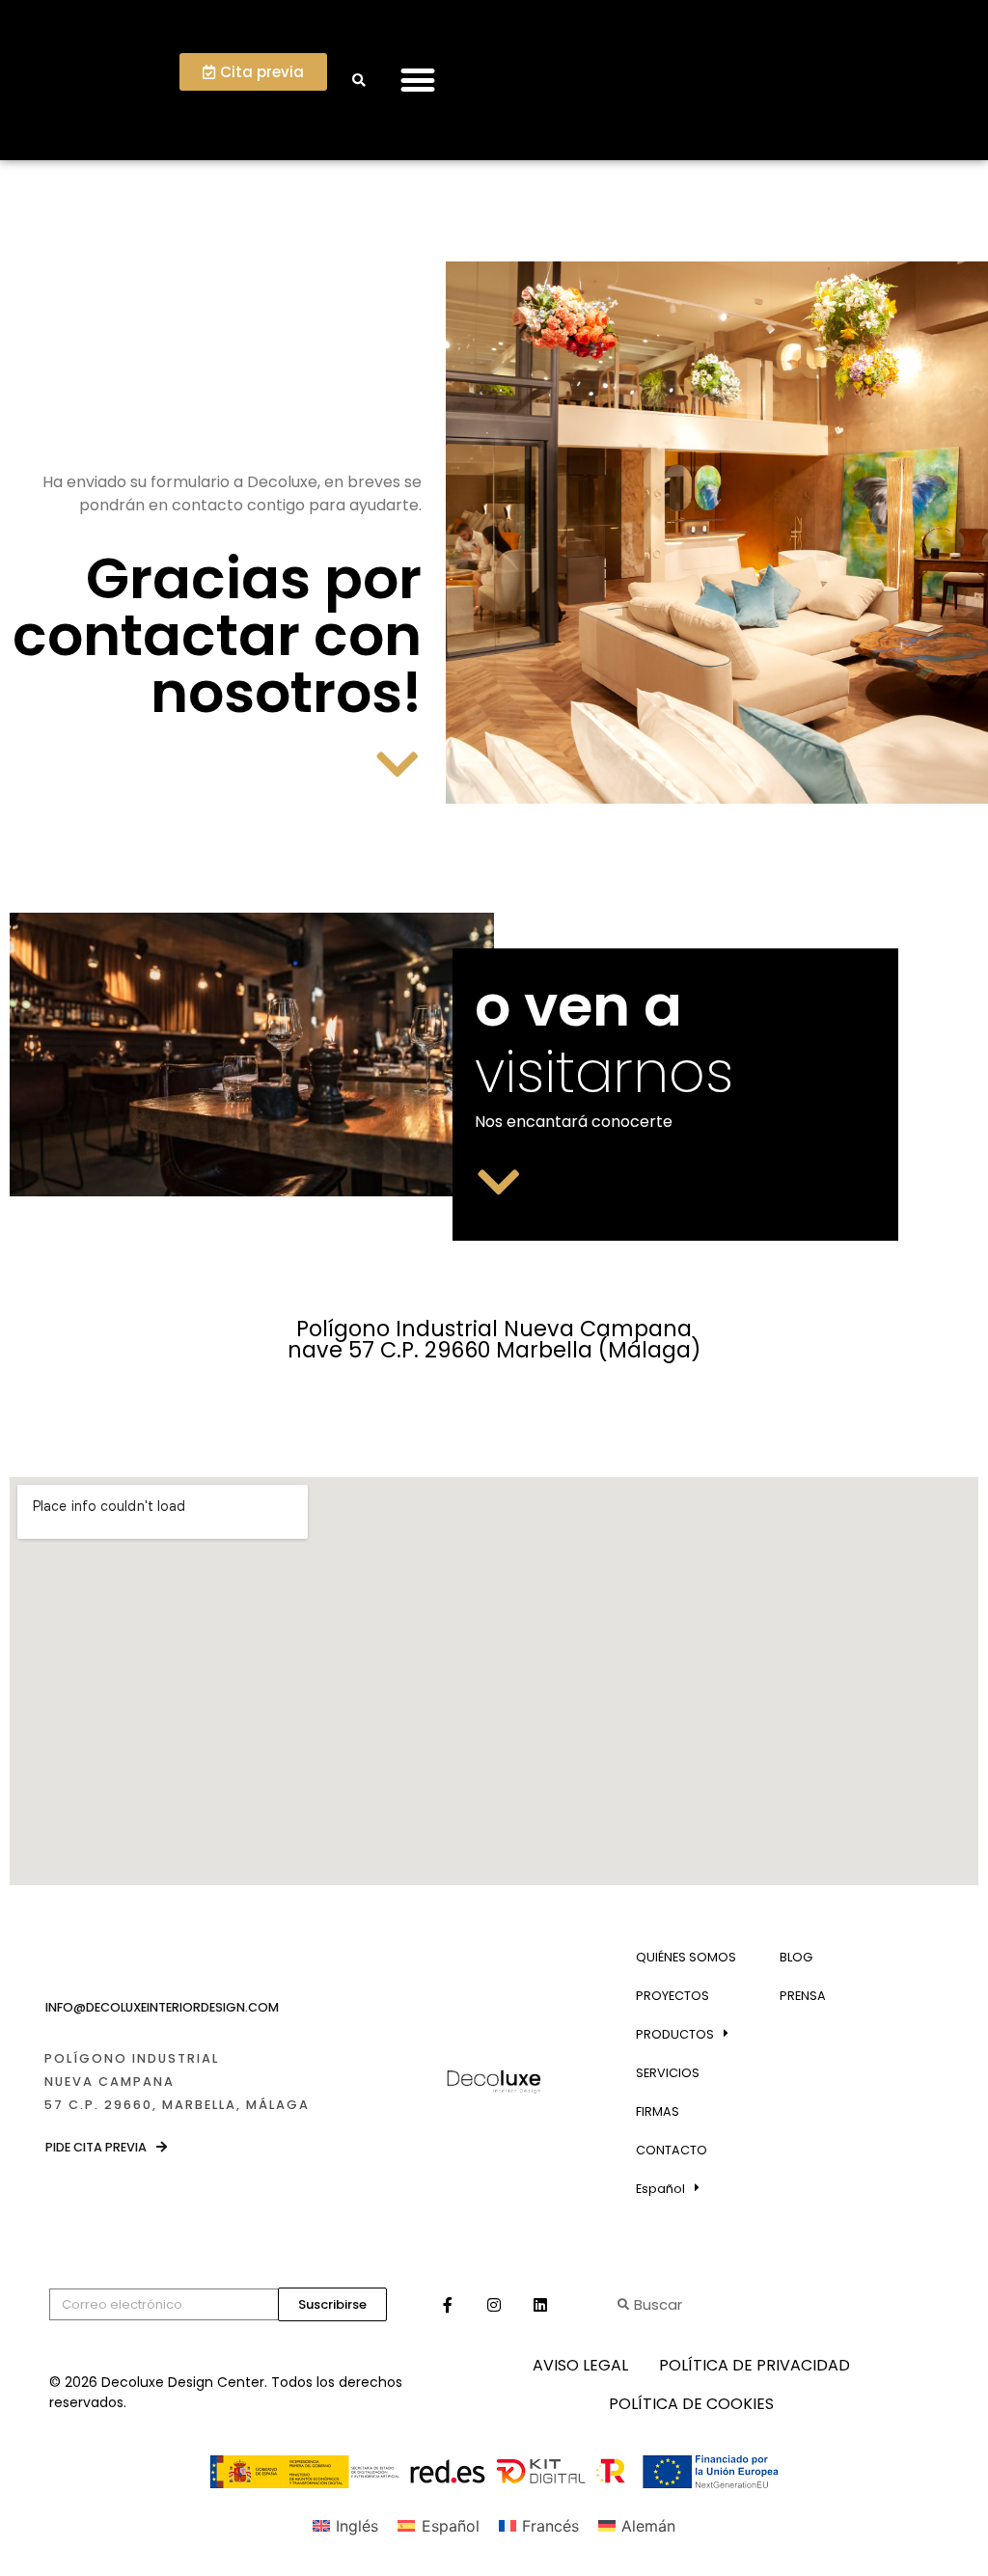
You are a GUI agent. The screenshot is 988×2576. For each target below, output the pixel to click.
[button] (417, 81)
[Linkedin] (540, 2305)
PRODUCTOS (675, 2034)
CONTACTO (672, 2150)
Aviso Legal (580, 2365)
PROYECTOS (672, 1996)
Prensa (803, 1996)
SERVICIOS (668, 2073)
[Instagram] (494, 2305)
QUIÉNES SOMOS (686, 1957)
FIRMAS (658, 2111)
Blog (796, 1957)
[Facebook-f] (448, 2305)
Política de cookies (691, 2404)
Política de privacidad (755, 2365)
